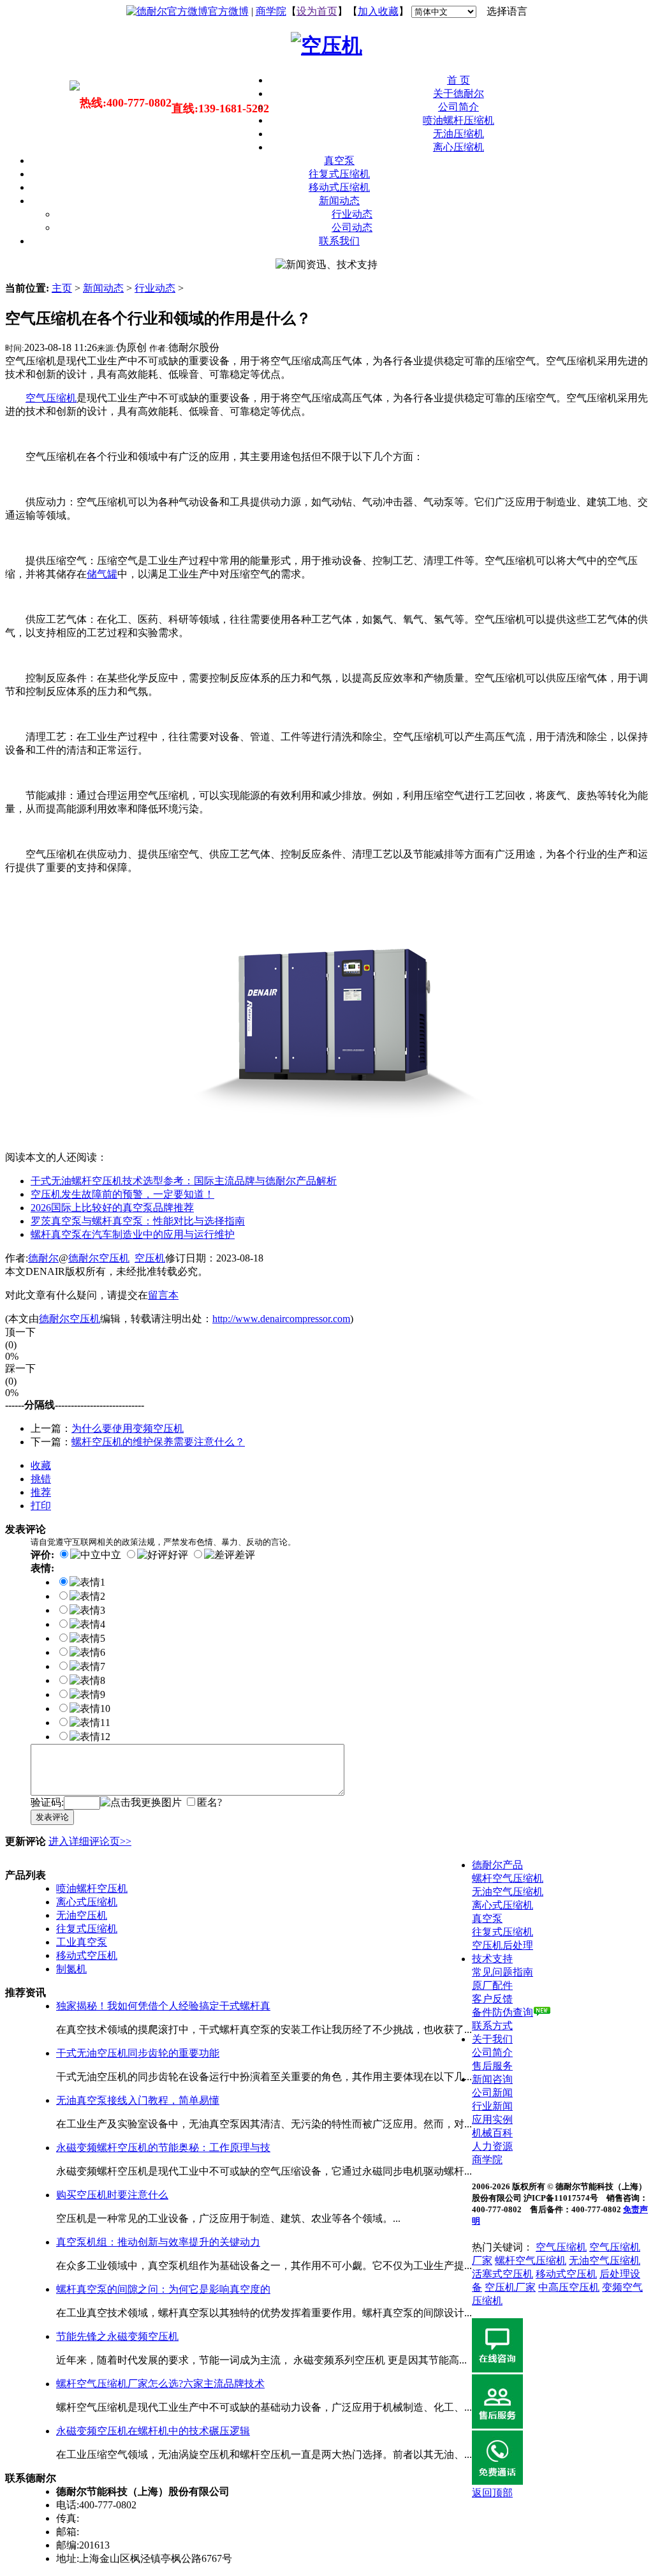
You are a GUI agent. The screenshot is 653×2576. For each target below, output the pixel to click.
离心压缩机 (459, 147)
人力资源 (492, 2146)
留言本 (163, 1295)
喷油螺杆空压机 (92, 1888)
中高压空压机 (569, 2287)
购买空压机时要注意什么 (112, 2195)
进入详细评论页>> (90, 1841)
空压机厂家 (510, 2287)
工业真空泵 (82, 1942)
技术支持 (492, 1959)
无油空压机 (82, 1915)
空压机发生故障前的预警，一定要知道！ (122, 1194)
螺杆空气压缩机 (508, 1878)
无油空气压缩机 (508, 1892)
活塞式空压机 (503, 2274)
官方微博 (228, 11)
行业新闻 (492, 2106)
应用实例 (492, 2119)
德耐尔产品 (497, 1865)
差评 (245, 1555)
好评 (178, 1555)
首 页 (459, 80)
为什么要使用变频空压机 (128, 1428)
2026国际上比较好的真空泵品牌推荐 (112, 1208)
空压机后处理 (503, 1945)
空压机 (150, 1258)
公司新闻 (492, 2093)
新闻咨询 (492, 2079)
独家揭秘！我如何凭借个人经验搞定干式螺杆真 (163, 2006)
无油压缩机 (459, 134)
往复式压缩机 (339, 174)
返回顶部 (492, 2493)
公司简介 (459, 107)
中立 (111, 1555)
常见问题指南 (503, 1972)
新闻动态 (339, 201)
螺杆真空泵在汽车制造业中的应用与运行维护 (133, 1234)
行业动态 (352, 214)
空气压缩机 (561, 2247)
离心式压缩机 (87, 1902)
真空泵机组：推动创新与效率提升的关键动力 (158, 2242)
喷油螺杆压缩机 (459, 120)
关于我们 (492, 2039)
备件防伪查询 (503, 2012)
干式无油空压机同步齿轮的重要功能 (138, 2053)
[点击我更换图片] (141, 1803)
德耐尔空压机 (99, 1258)
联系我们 (339, 241)
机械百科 (492, 2133)
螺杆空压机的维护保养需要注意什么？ (158, 1442)
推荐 (41, 1492)
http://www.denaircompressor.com (281, 1319)
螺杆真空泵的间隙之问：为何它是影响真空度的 (163, 2289)
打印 (41, 1506)
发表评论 (52, 1817)
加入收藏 (378, 11)
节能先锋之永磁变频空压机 (117, 2336)
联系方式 (492, 2026)
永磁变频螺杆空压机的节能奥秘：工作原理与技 (163, 2148)
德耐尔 (43, 1258)
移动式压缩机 (339, 187)
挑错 (41, 1479)
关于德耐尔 (459, 93)
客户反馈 (492, 1999)
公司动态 (352, 227)
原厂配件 (492, 1985)
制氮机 (71, 1969)
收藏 (41, 1465)
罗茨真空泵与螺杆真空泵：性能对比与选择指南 (138, 1221)
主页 (62, 288)
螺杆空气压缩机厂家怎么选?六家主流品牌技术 (160, 2384)
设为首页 (317, 11)
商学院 (271, 11)
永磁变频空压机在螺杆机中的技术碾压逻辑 (153, 2431)
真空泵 (339, 160)
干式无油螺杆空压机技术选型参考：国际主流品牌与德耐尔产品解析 (184, 1181)
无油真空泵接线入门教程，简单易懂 (138, 2100)
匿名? (209, 1802)
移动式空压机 (87, 1955)
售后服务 (492, 2066)
